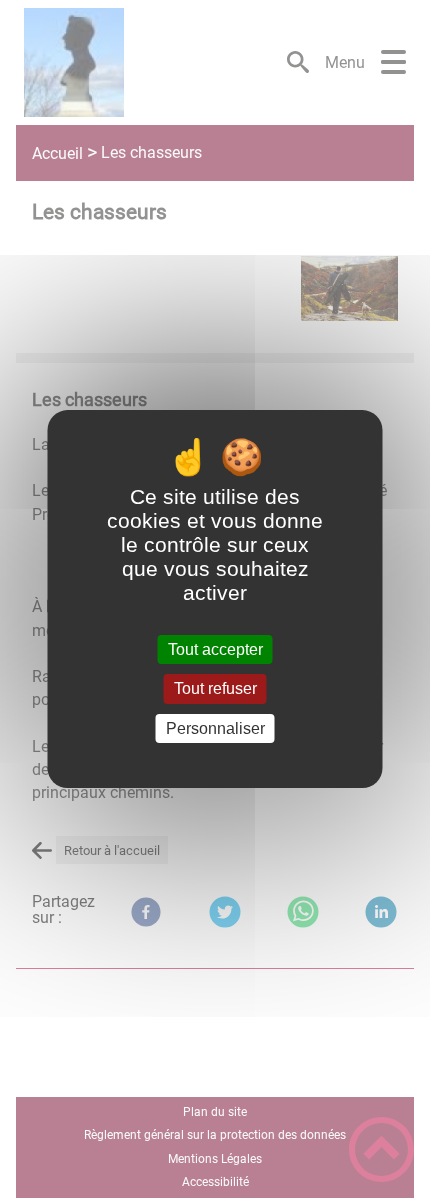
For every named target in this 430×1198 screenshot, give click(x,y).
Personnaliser (215, 728)
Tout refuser (215, 689)
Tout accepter (215, 649)
